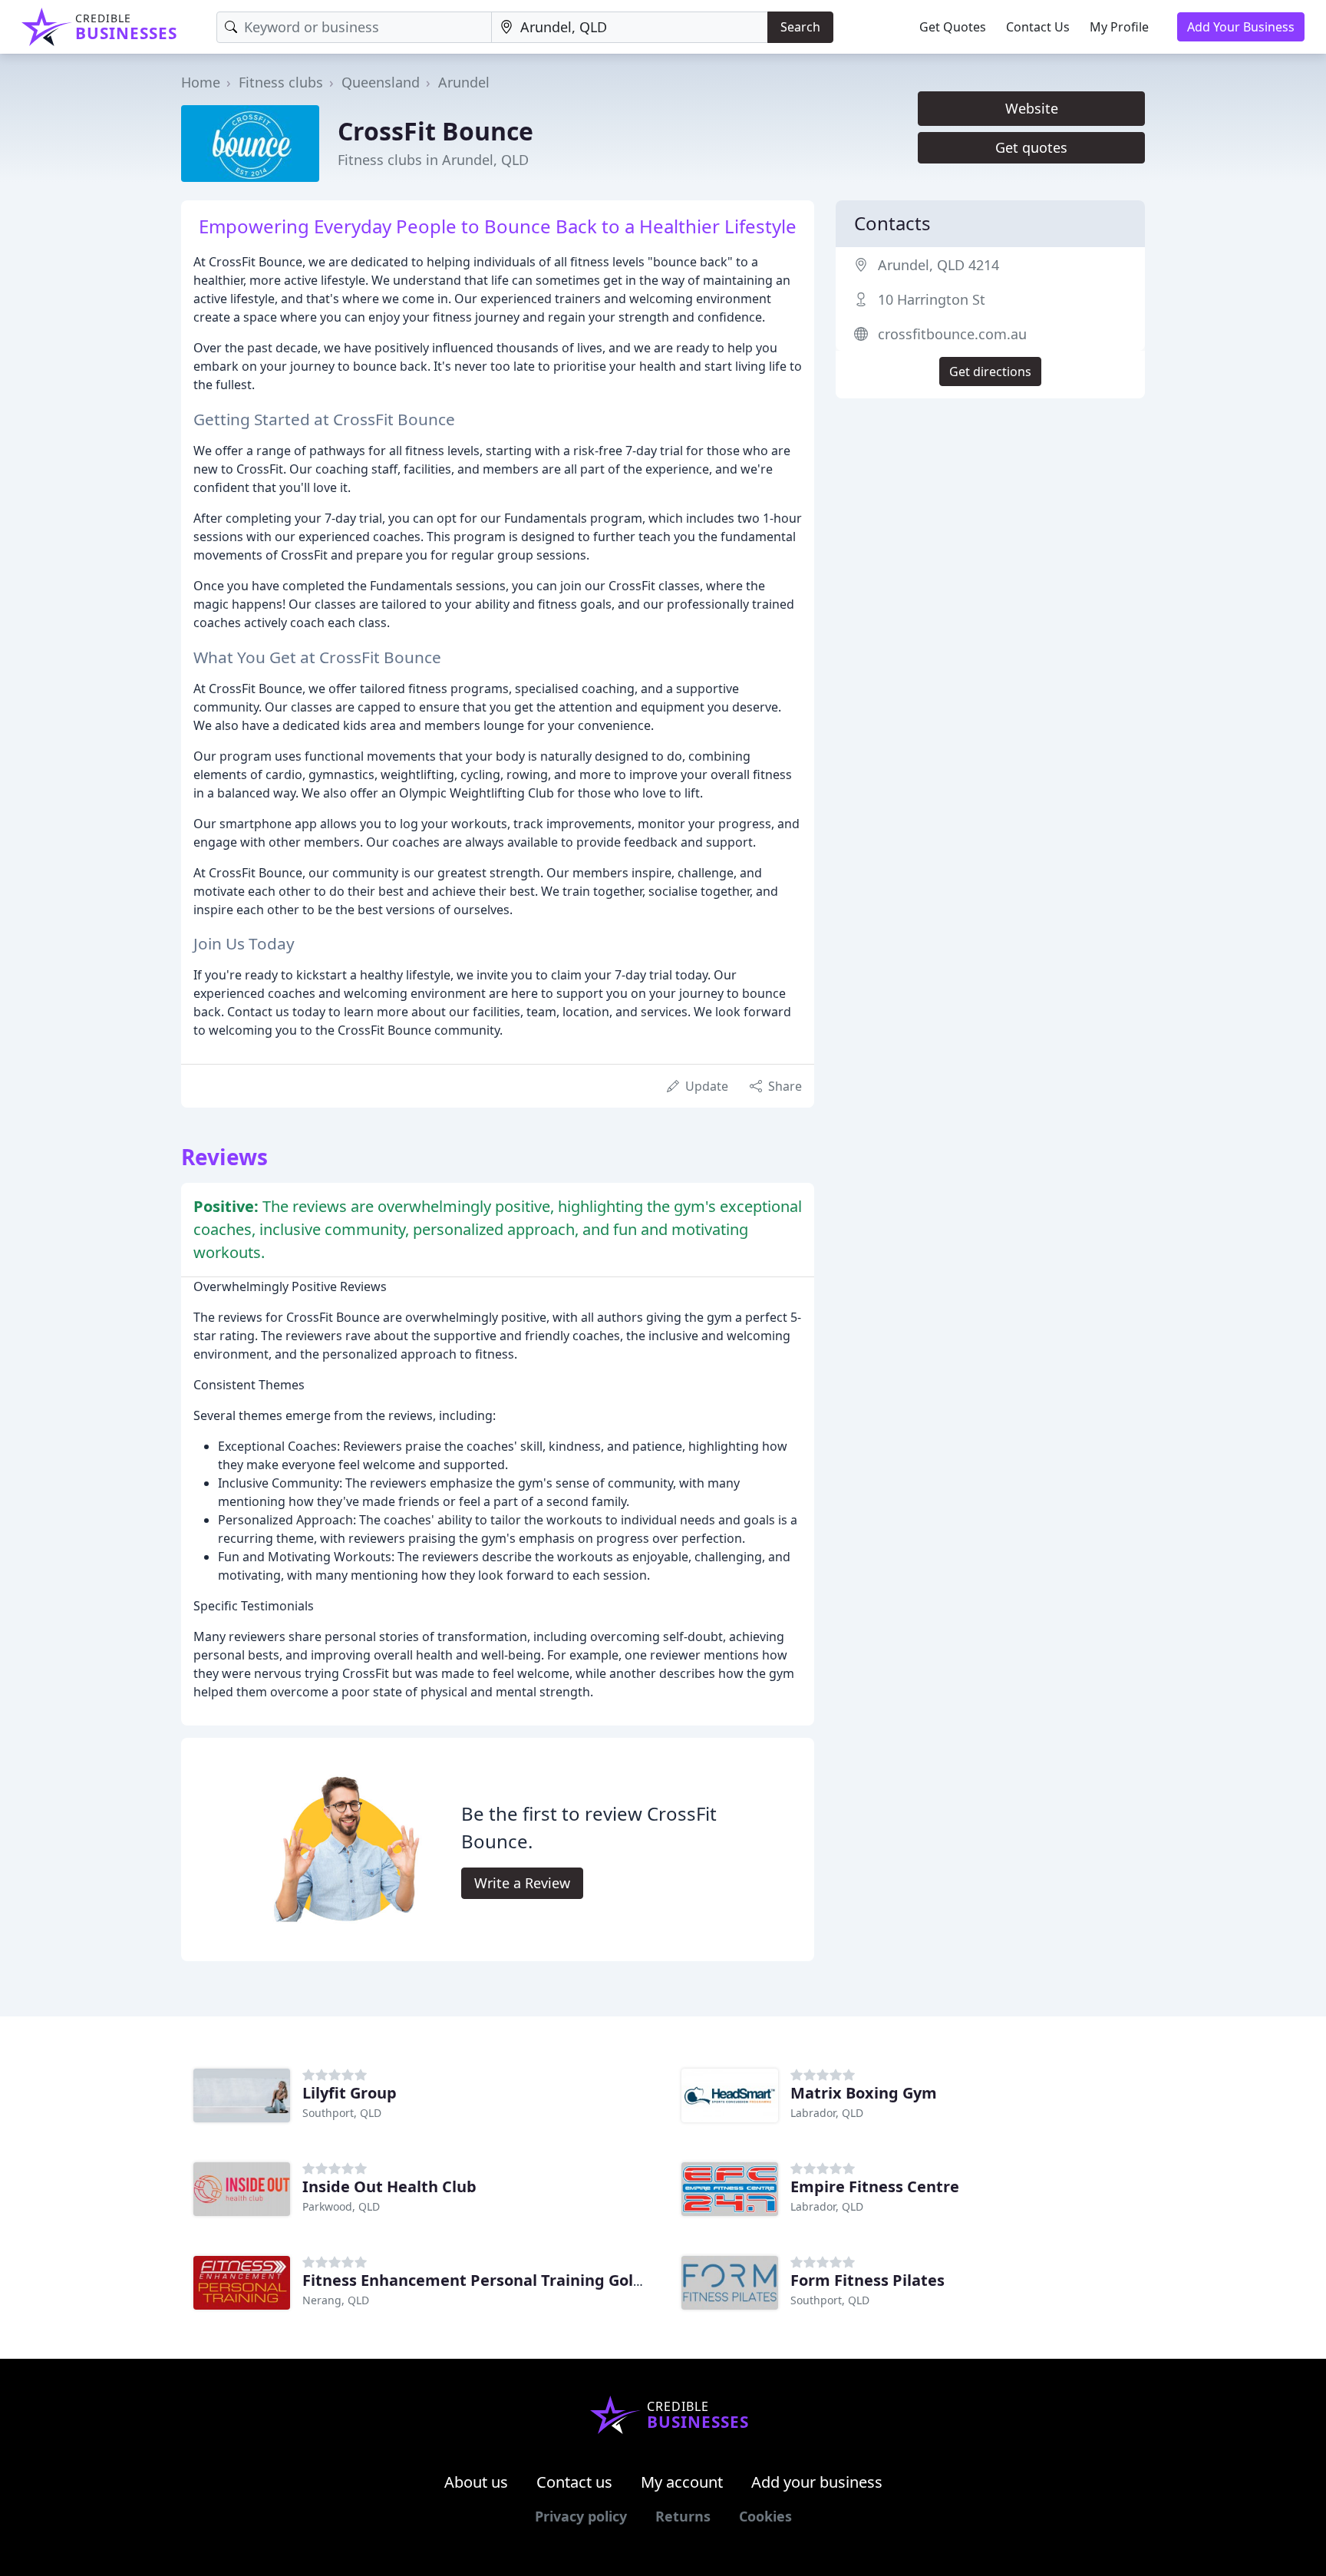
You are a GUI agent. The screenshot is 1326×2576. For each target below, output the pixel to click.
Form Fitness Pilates (868, 2280)
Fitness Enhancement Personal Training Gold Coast (496, 2280)
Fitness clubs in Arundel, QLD (433, 160)
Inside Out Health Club (389, 2186)
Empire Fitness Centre (875, 2186)
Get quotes (1031, 147)
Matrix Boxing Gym (864, 2093)
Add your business (817, 2482)
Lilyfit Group (350, 2093)
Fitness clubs (281, 82)
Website (1032, 108)
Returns (683, 2516)
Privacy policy (581, 2516)
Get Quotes (953, 27)
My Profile (1119, 27)
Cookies (765, 2516)
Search (800, 27)
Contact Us (1038, 27)
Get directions (990, 372)
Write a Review (522, 1883)
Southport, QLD (342, 2113)
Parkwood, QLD (341, 2206)
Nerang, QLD (336, 2300)
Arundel (464, 82)
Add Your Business (1241, 27)
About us (476, 2482)
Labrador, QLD (827, 2113)
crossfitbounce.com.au (952, 334)
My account (682, 2482)
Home (201, 82)
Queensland (381, 82)
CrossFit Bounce (435, 131)
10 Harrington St (932, 299)
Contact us (574, 2482)
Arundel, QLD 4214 (938, 265)
